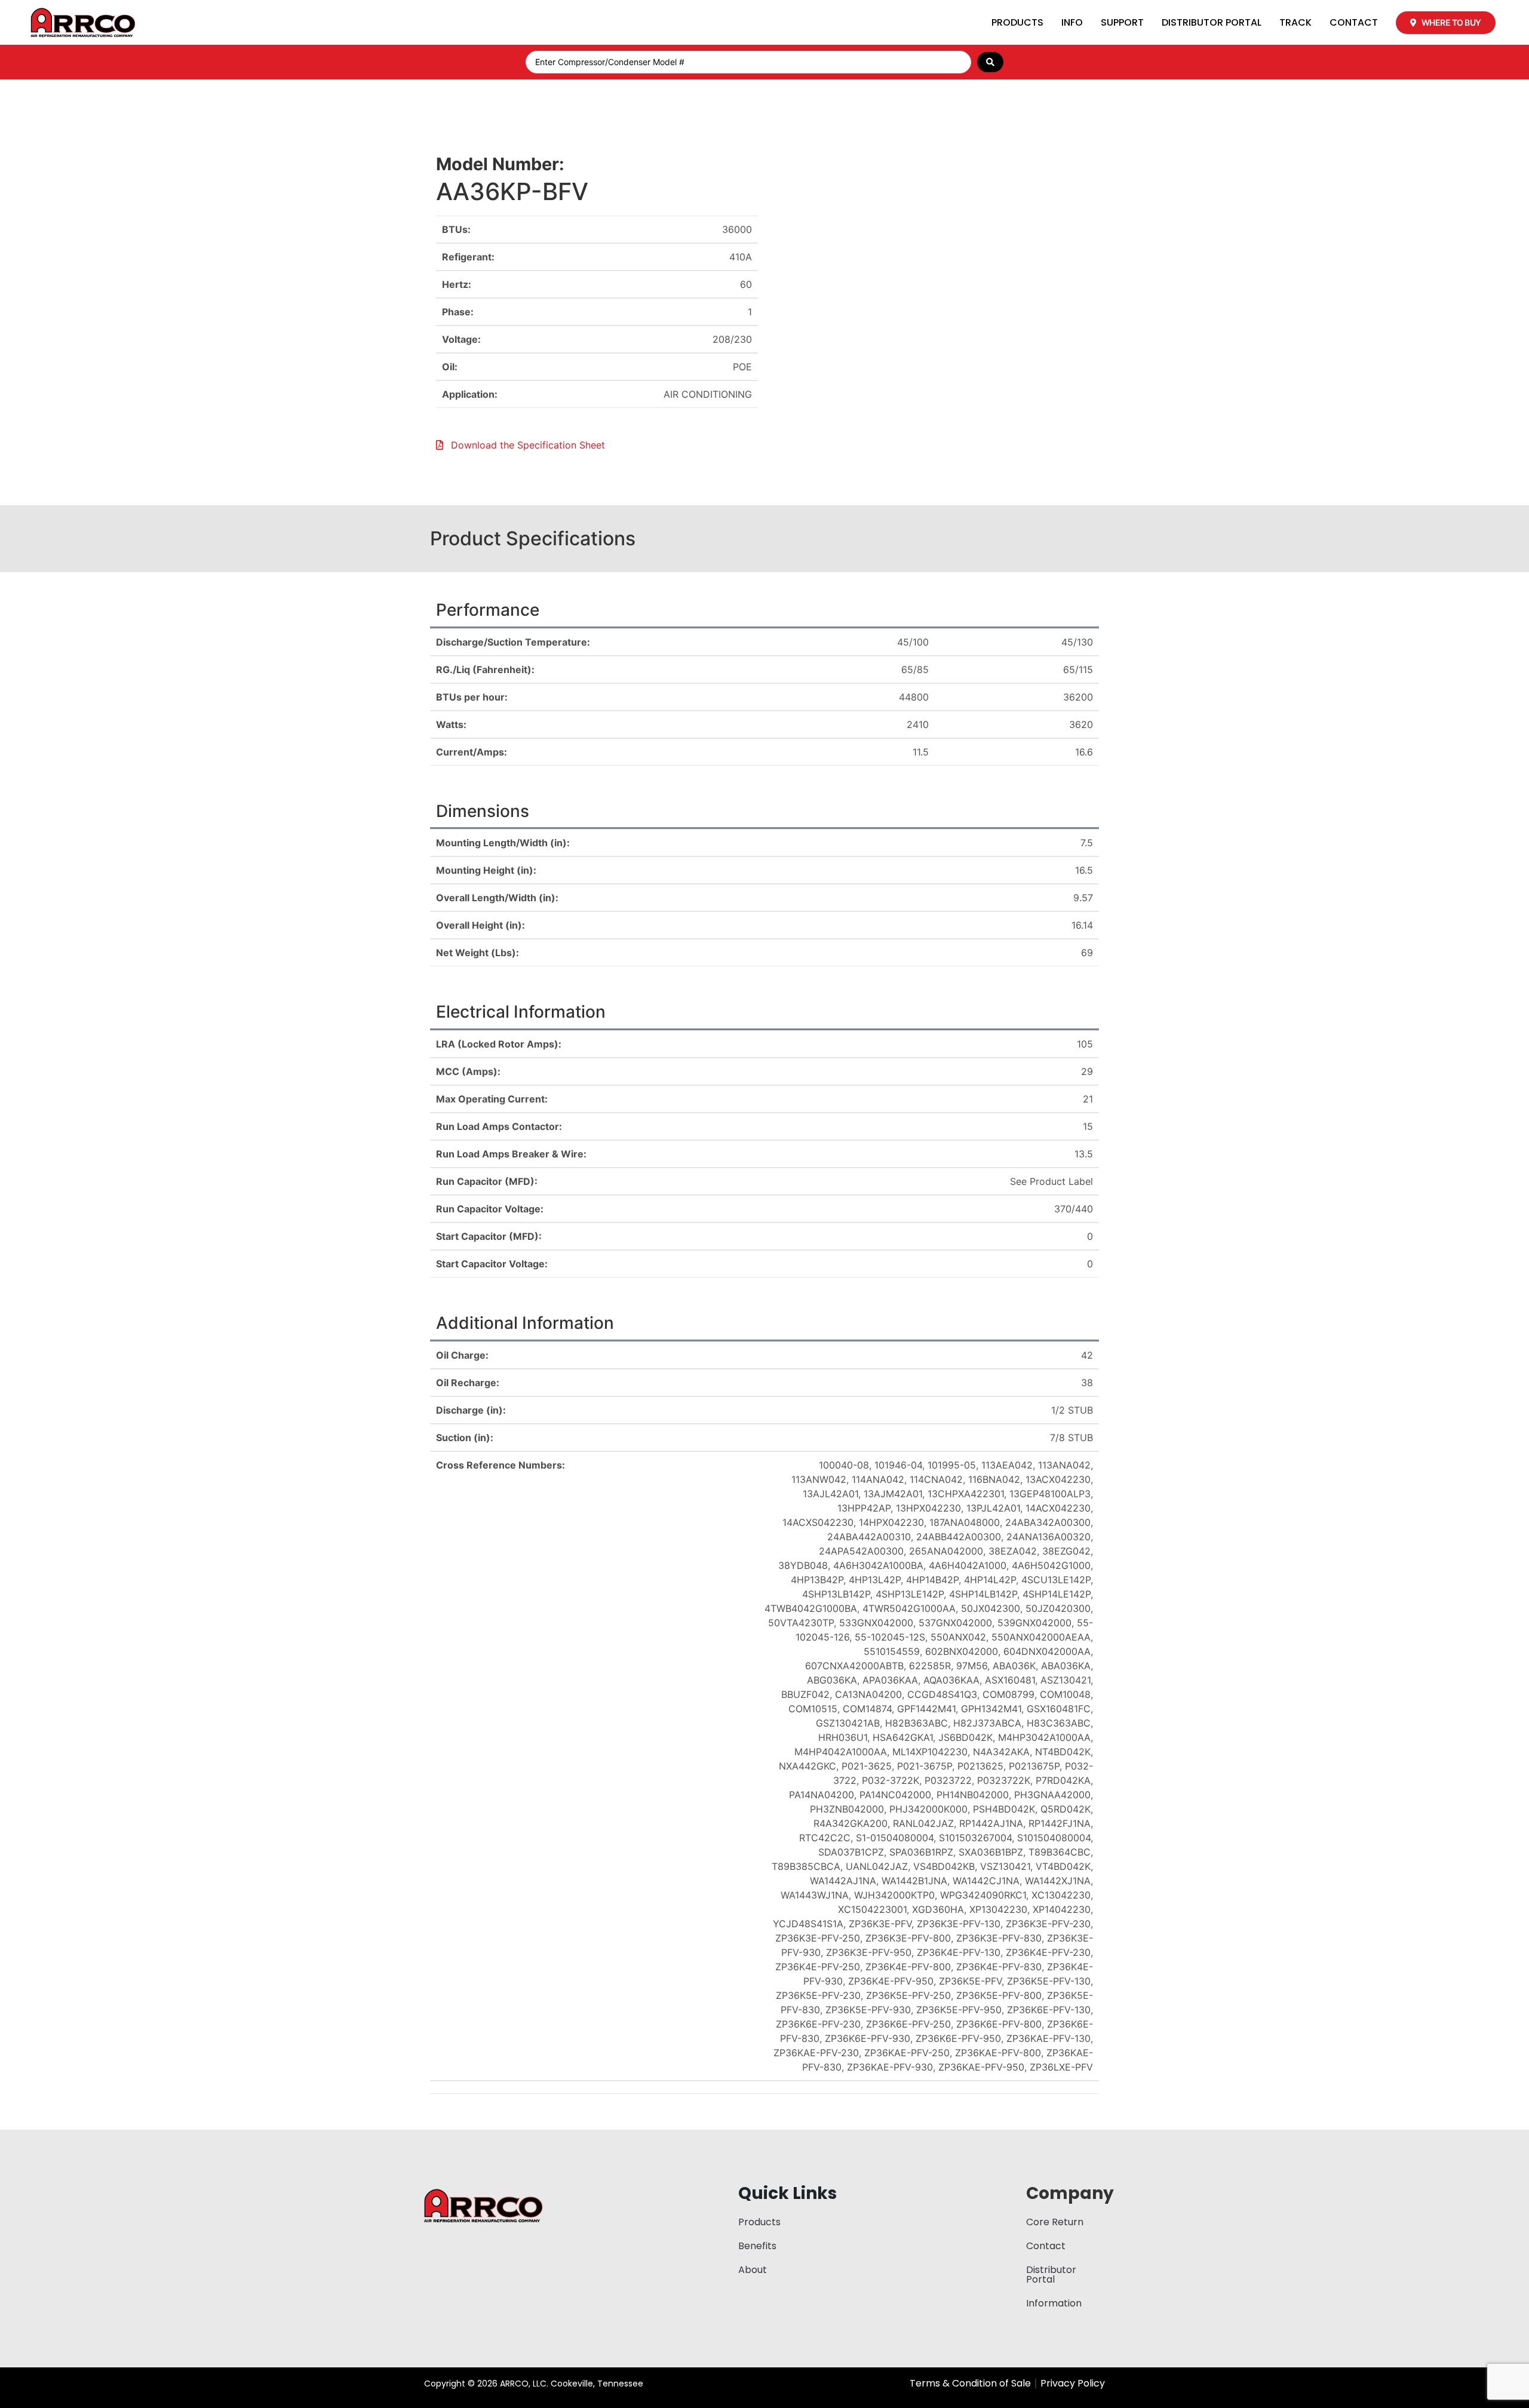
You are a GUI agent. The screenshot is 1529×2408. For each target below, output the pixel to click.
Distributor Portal (1212, 22)
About (753, 2270)
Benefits (757, 2246)
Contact (1354, 22)
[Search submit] (990, 62)
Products (1017, 22)
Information (1054, 2303)
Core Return (1055, 2222)
